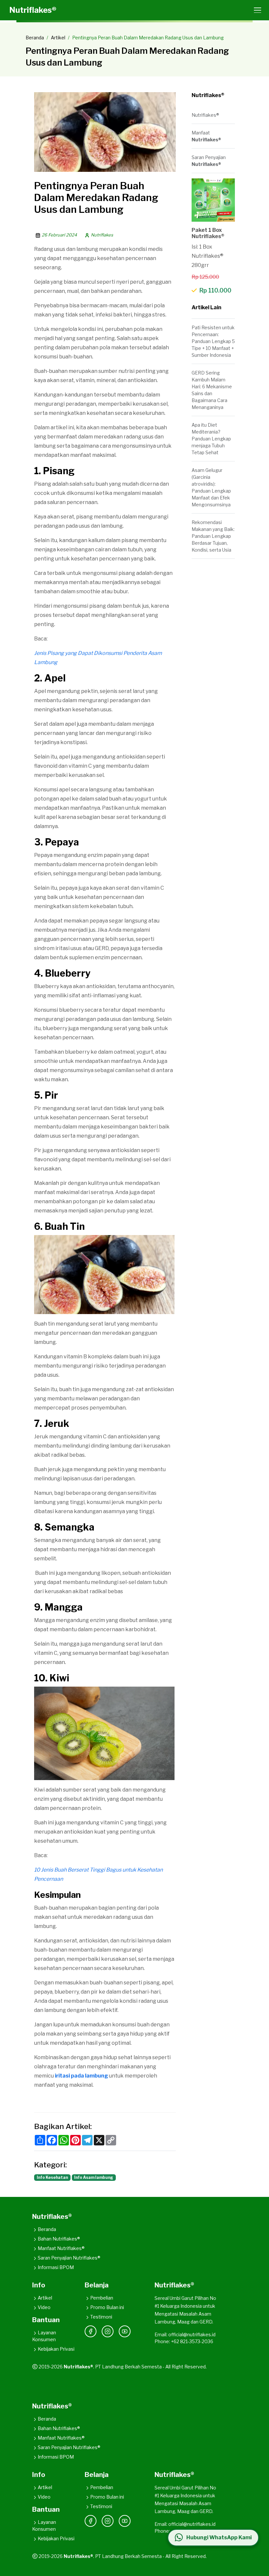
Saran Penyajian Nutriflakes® (69, 2258)
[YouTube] (125, 2331)
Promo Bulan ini (107, 2307)
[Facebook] (91, 2331)
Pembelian (102, 2298)
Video (44, 2307)
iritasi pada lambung (81, 2076)
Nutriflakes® (33, 10)
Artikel (58, 38)
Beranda (35, 38)
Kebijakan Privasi (56, 2349)
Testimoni (101, 2317)
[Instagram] (108, 2331)
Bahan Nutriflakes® (59, 2239)
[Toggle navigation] (256, 10)
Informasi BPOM (56, 2267)
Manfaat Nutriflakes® (61, 2248)
